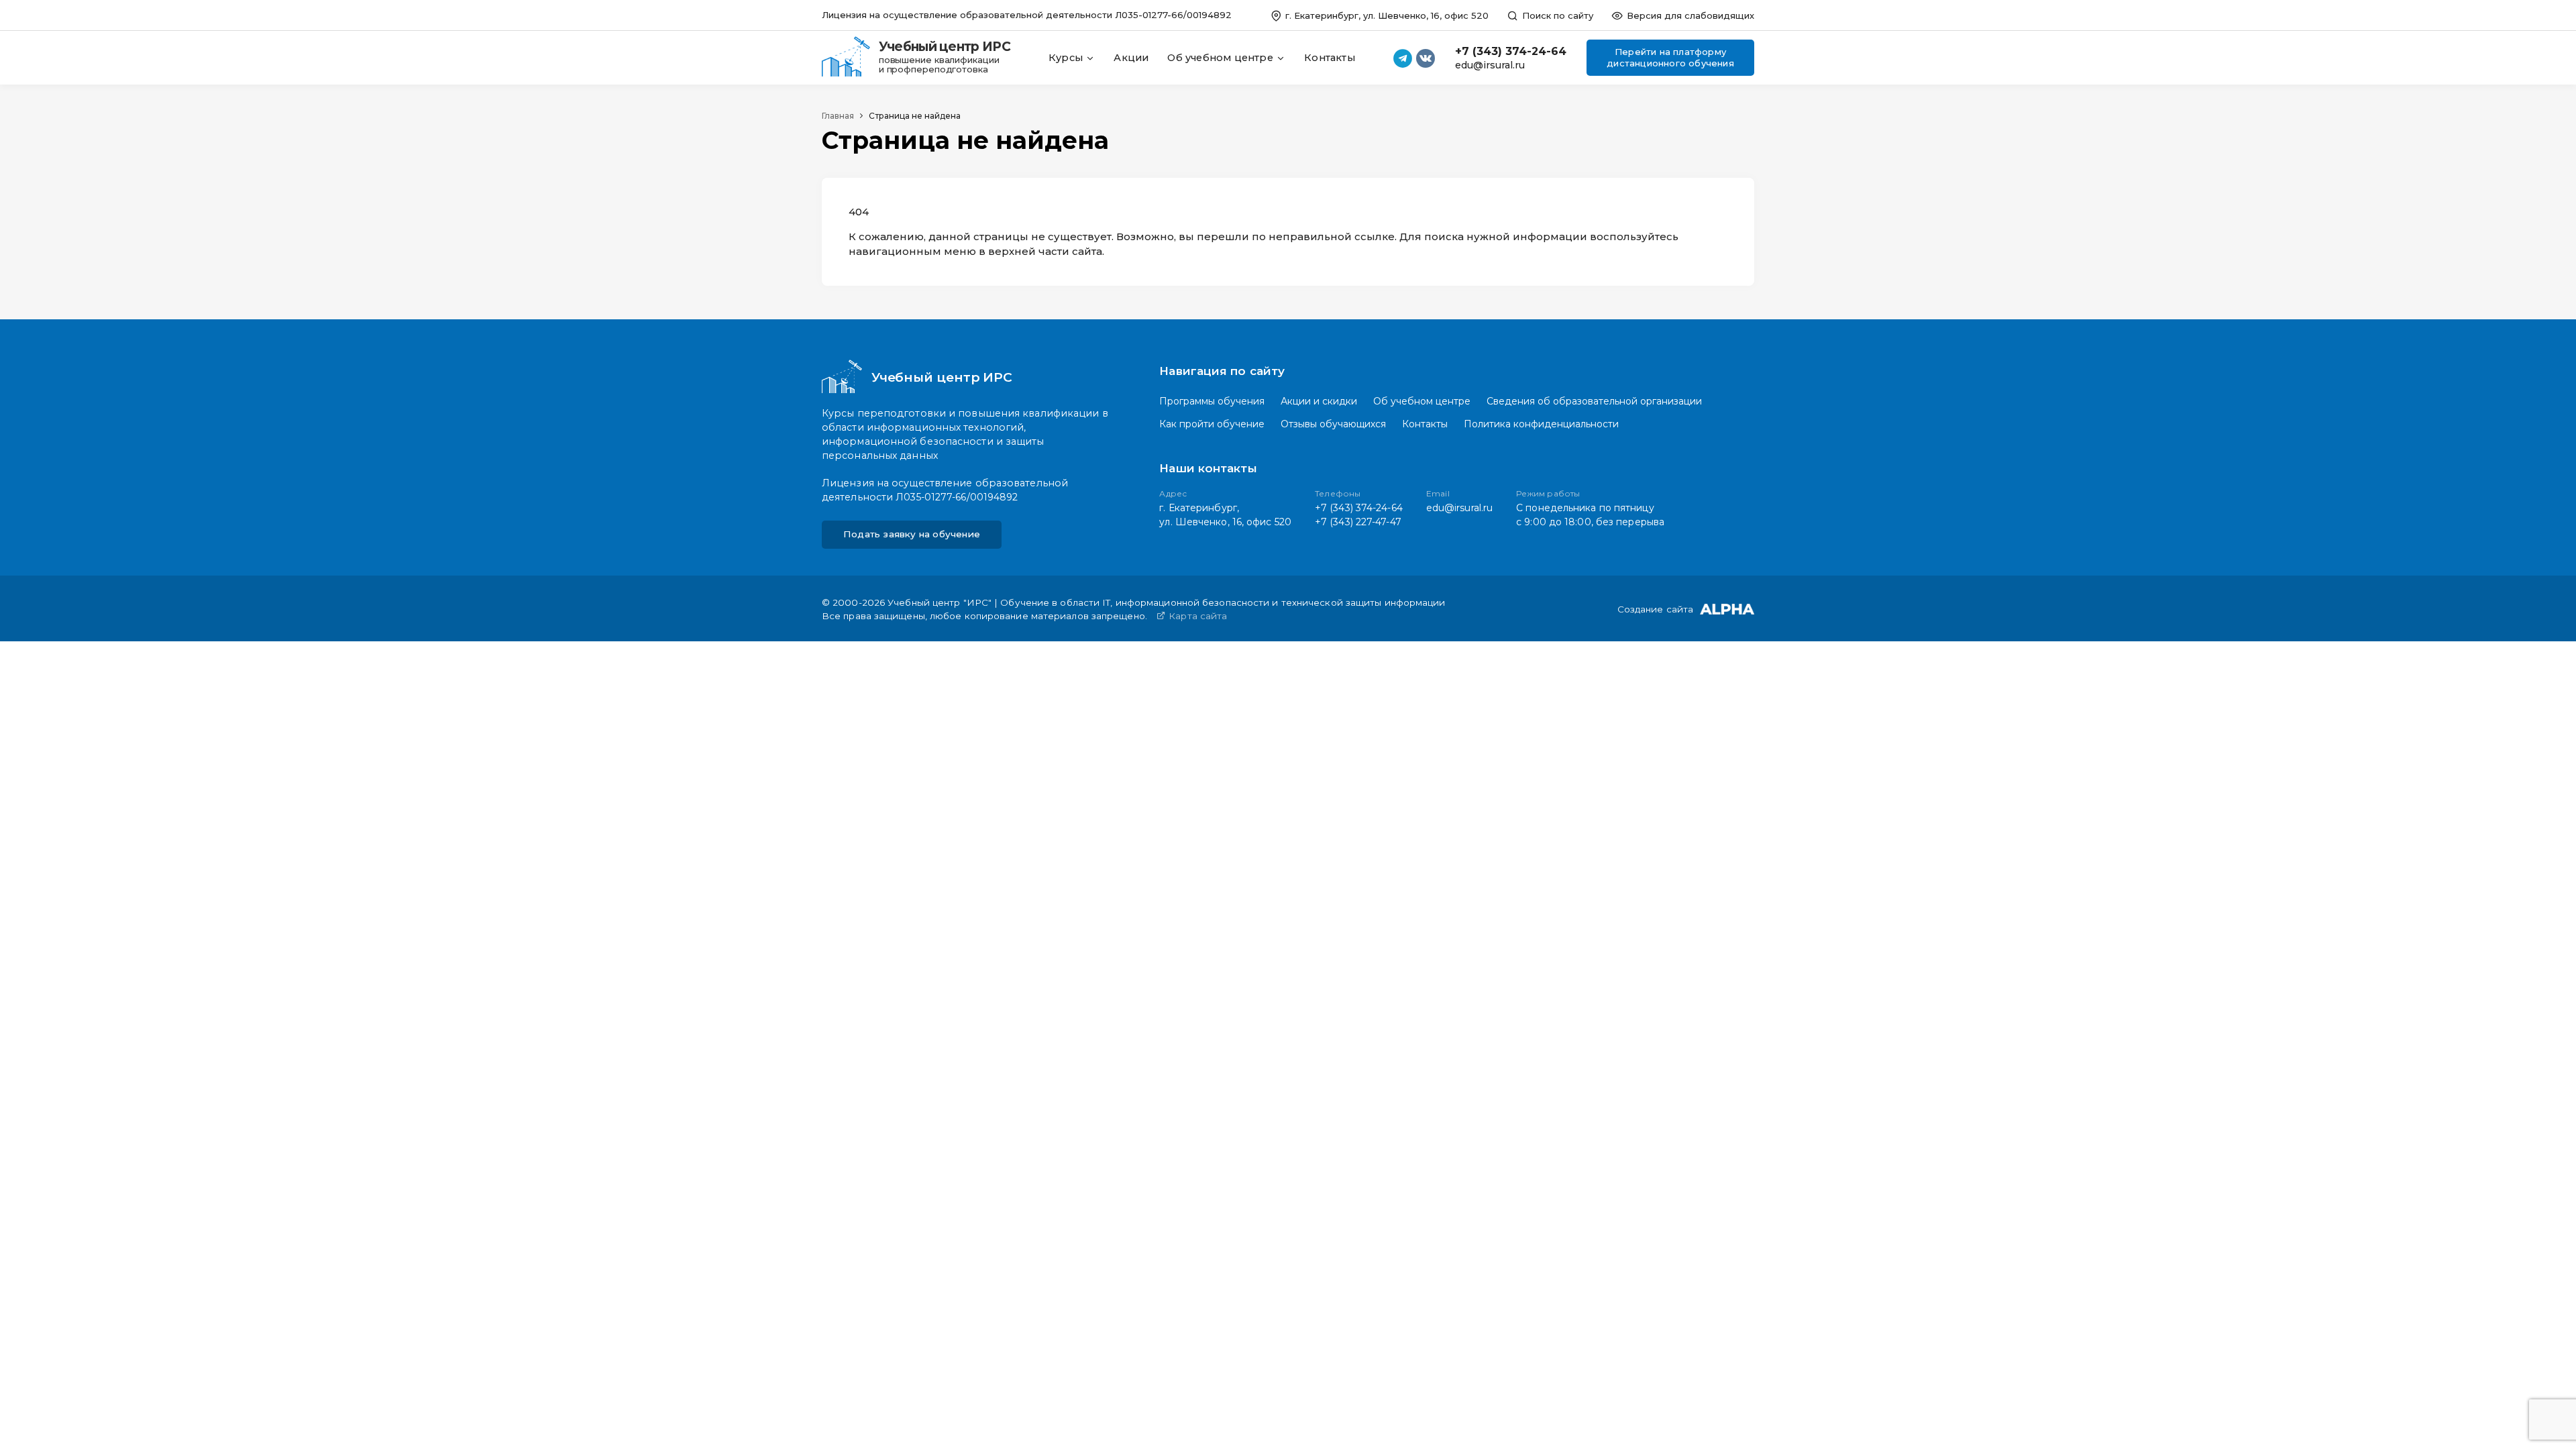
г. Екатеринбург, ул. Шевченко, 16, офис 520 (1386, 15)
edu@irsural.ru (1490, 65)
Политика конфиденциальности (1541, 424)
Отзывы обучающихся (1333, 424)
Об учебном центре (1222, 58)
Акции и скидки (1319, 401)
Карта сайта (1196, 616)
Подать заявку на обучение (912, 534)
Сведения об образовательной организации (1594, 401)
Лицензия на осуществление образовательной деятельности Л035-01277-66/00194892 (1027, 15)
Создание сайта (1655, 610)
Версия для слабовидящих (1689, 15)
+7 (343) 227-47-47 (1358, 522)
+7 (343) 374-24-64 (1511, 51)
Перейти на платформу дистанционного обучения (1670, 57)
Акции (1131, 58)
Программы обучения (1212, 401)
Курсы (1067, 58)
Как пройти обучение (1212, 424)
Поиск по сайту (1556, 15)
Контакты (1330, 58)
